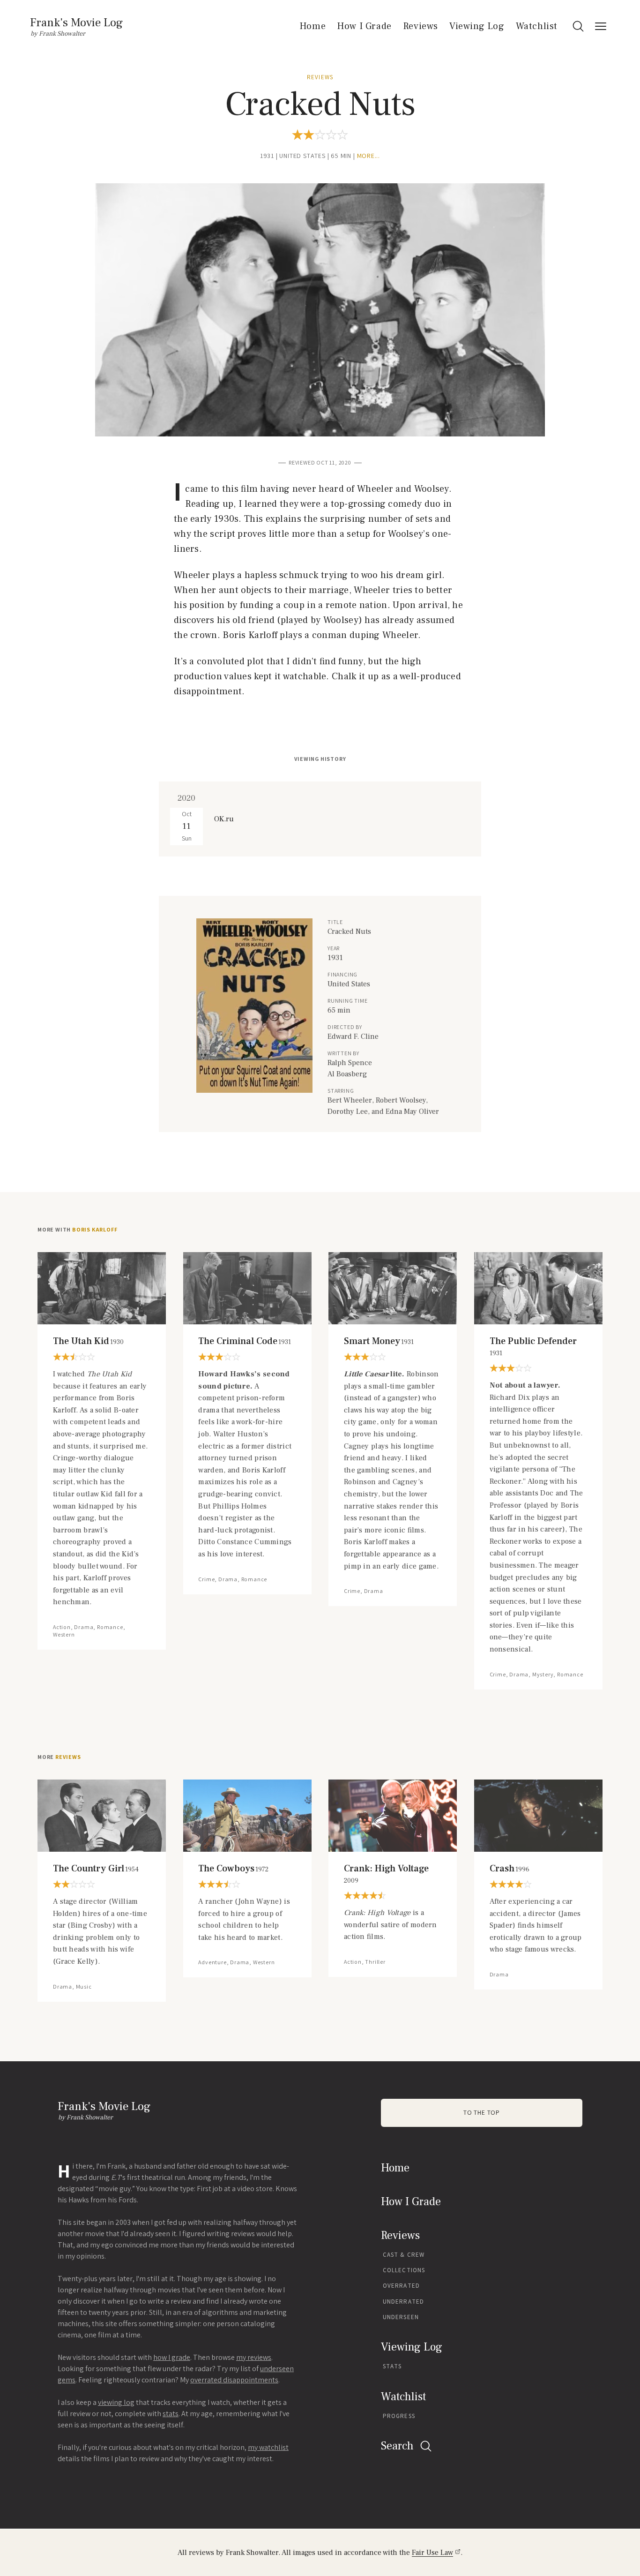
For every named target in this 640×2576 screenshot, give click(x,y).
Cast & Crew (404, 2255)
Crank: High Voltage (386, 1874)
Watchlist (537, 26)
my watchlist (268, 2447)
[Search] (578, 26)
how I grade (172, 2357)
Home (313, 26)
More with (77, 1230)
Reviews (420, 26)
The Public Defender (533, 1347)
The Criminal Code (245, 1341)
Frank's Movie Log (76, 23)
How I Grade (364, 26)
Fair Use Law (432, 2553)
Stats (392, 2366)
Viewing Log (477, 26)
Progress (399, 2416)
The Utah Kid (88, 1341)
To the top (482, 2113)
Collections (404, 2270)
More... (369, 156)
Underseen (401, 2317)
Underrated (403, 2302)
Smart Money (379, 1341)
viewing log (116, 2402)
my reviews (254, 2357)
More (59, 1757)
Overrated (401, 2286)
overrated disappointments (234, 2380)
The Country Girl (96, 1869)
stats (171, 2414)
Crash (510, 1869)
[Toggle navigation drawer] (601, 26)
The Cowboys (233, 1869)
